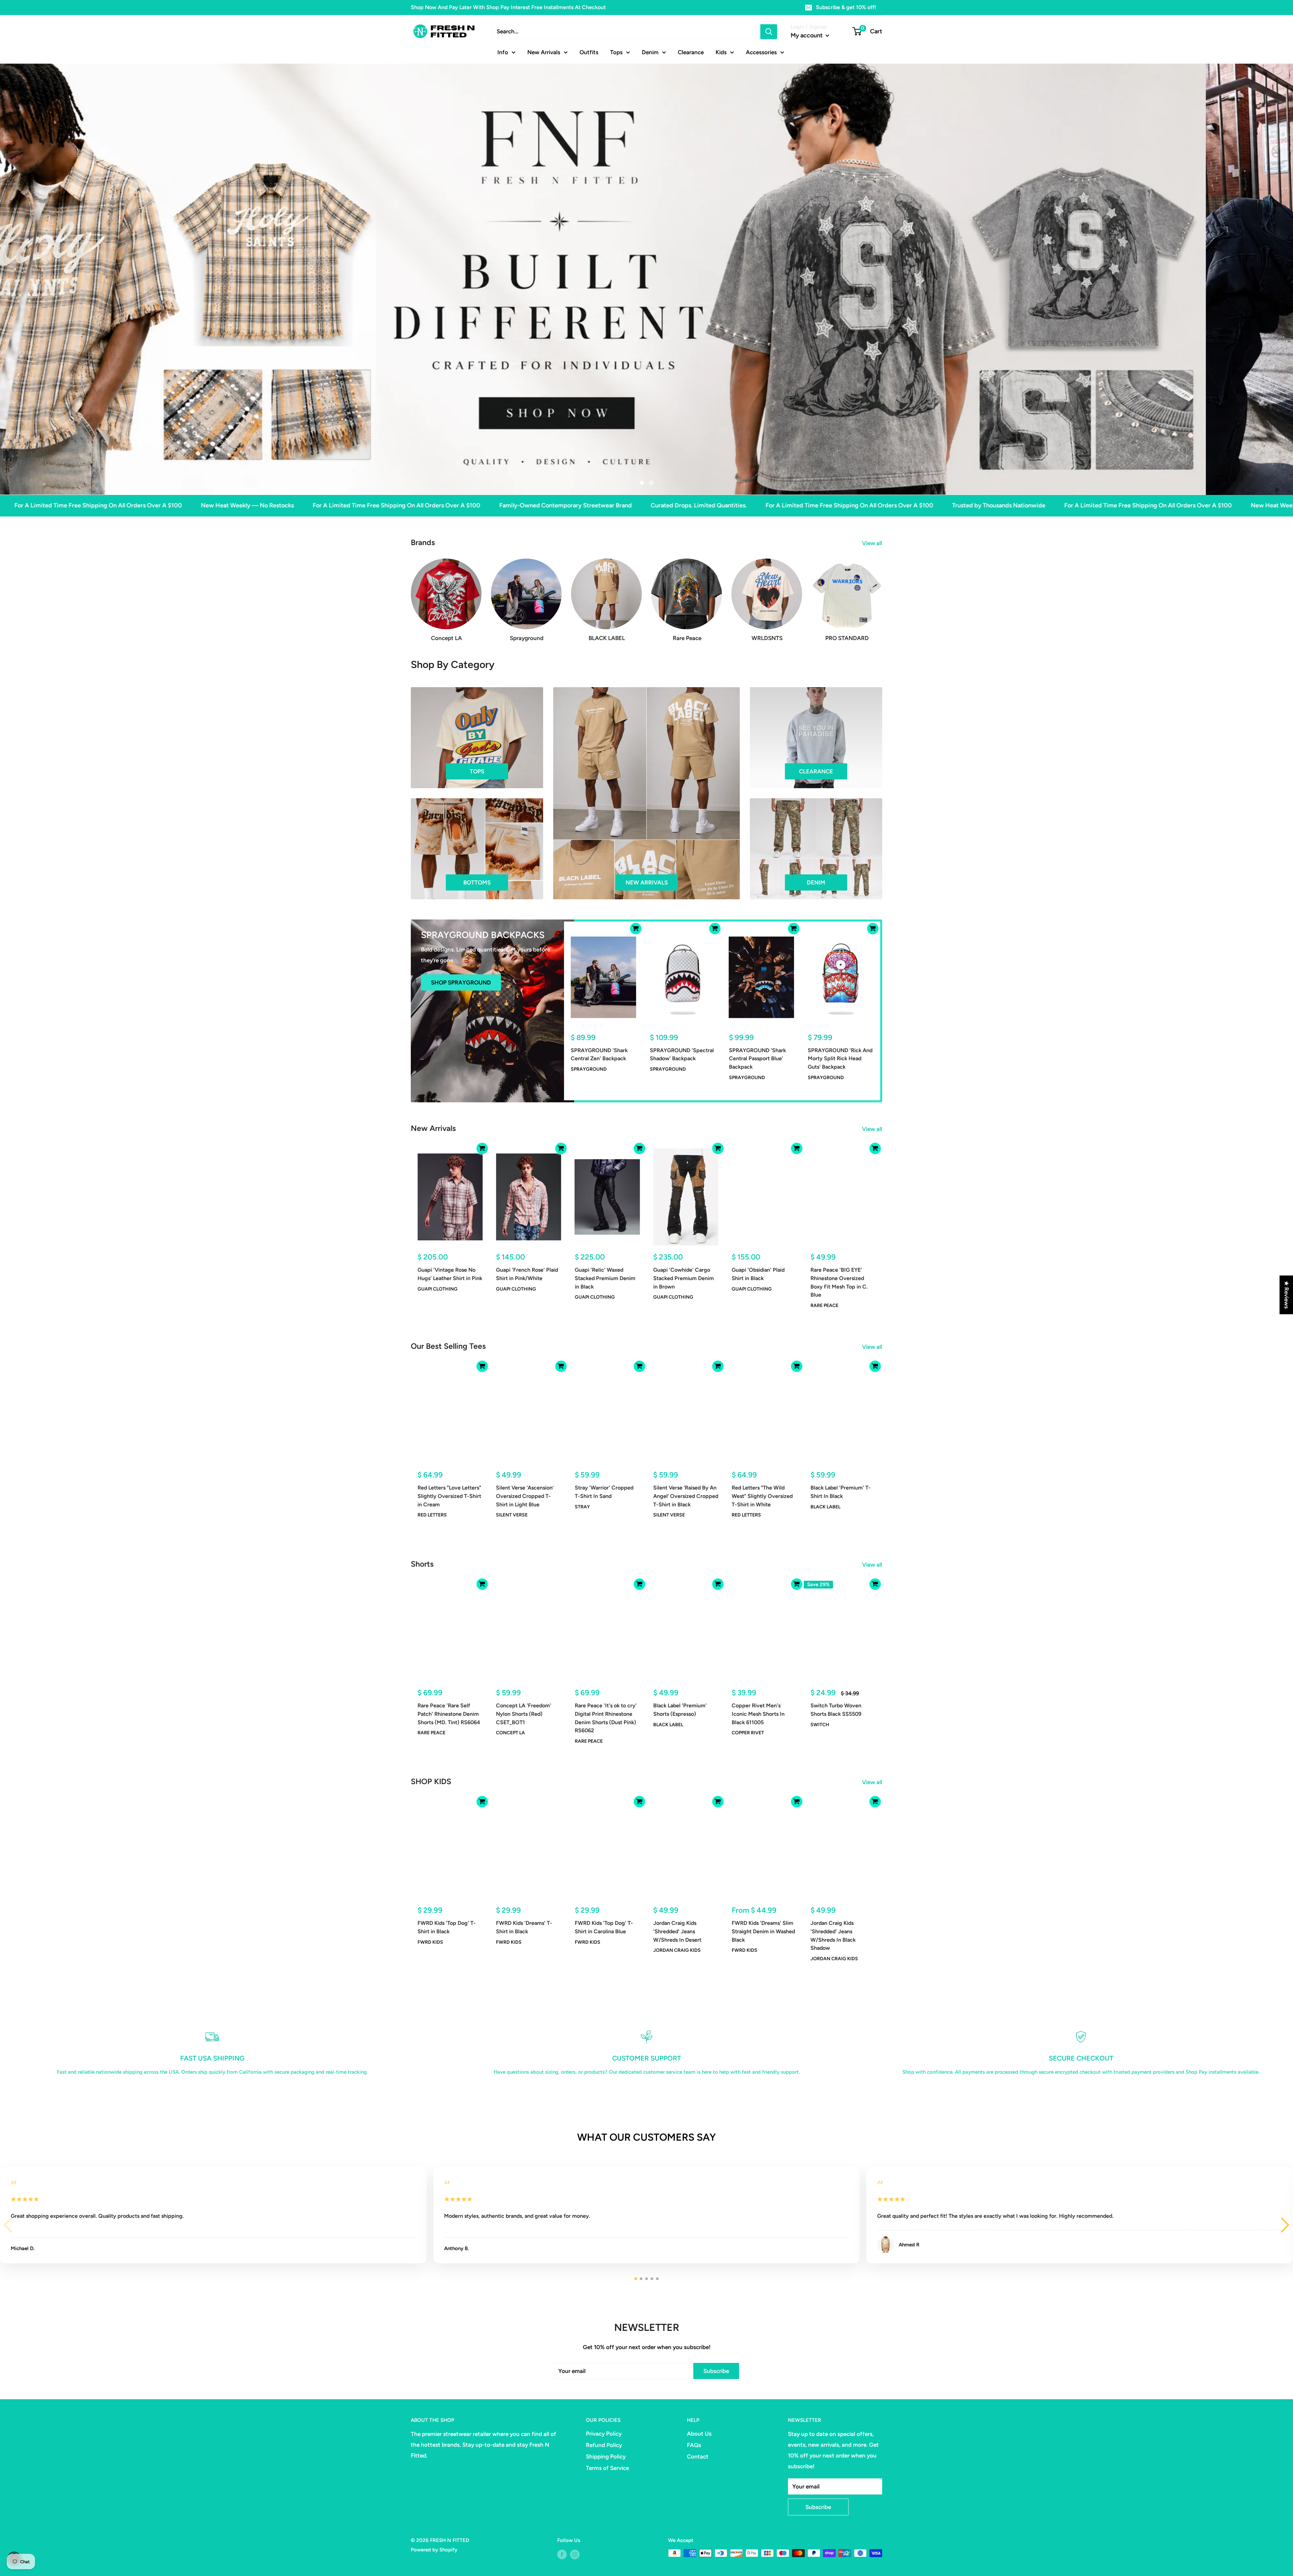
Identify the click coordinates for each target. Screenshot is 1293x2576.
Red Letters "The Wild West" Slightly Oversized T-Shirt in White (762, 1496)
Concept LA (510, 1732)
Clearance (691, 52)
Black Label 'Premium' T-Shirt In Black (841, 1492)
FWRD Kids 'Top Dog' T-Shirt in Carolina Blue (604, 1927)
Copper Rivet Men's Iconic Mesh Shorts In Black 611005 (758, 1714)
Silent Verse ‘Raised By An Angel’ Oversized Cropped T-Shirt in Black (686, 1496)
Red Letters (432, 1515)
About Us (699, 2434)
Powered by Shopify (434, 2550)
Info (503, 52)
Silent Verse (512, 1515)
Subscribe (716, 2371)
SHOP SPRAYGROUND (461, 982)
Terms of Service (607, 2468)
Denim (650, 52)
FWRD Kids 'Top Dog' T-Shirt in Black (447, 1927)
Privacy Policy (604, 2434)
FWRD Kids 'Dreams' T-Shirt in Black (524, 1927)
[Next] (882, 593)
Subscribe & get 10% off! (846, 7)
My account (807, 35)
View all (873, 543)
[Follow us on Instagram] (575, 2554)
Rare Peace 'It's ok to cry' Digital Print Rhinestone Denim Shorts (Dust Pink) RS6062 (606, 1718)
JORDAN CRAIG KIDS (677, 1950)
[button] (1285, 2225)
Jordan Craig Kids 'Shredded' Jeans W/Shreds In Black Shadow (833, 1935)
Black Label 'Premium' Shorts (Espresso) (680, 1709)
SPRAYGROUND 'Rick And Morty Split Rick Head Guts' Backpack (840, 1058)
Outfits (589, 52)
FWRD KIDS (430, 1942)
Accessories (761, 52)
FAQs (694, 2445)
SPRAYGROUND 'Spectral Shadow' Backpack (682, 1054)
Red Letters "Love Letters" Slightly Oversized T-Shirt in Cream (449, 1496)
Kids (721, 52)
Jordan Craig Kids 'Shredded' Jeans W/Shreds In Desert (677, 1931)
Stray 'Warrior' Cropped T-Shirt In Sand (604, 1492)
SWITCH (820, 1724)
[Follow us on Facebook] (562, 2554)
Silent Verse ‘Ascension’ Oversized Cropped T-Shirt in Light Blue (525, 1496)
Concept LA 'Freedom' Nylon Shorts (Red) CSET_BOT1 (524, 1714)
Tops (616, 52)
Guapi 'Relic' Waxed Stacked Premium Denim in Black (605, 1278)
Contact (698, 2456)
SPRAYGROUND (589, 1069)
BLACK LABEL (825, 1507)
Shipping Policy (606, 2456)
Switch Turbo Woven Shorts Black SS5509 (836, 1709)
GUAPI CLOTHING (438, 1289)
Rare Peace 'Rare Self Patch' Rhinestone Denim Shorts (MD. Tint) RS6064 (449, 1714)
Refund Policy (604, 2445)
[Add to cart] (636, 928)
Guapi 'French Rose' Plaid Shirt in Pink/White (527, 1274)
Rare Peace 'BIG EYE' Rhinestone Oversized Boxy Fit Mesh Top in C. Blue (839, 1282)
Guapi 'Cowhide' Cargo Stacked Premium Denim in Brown (684, 1278)
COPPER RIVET (748, 1732)
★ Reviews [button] (1287, 1295)
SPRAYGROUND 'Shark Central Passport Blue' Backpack (757, 1058)
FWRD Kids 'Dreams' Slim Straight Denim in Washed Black (763, 1931)
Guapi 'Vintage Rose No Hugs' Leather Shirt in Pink (450, 1274)
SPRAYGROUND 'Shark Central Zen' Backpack (599, 1054)
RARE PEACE (824, 1306)
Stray (582, 1507)
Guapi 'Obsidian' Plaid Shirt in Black (758, 1274)
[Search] (769, 32)
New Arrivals (544, 52)
